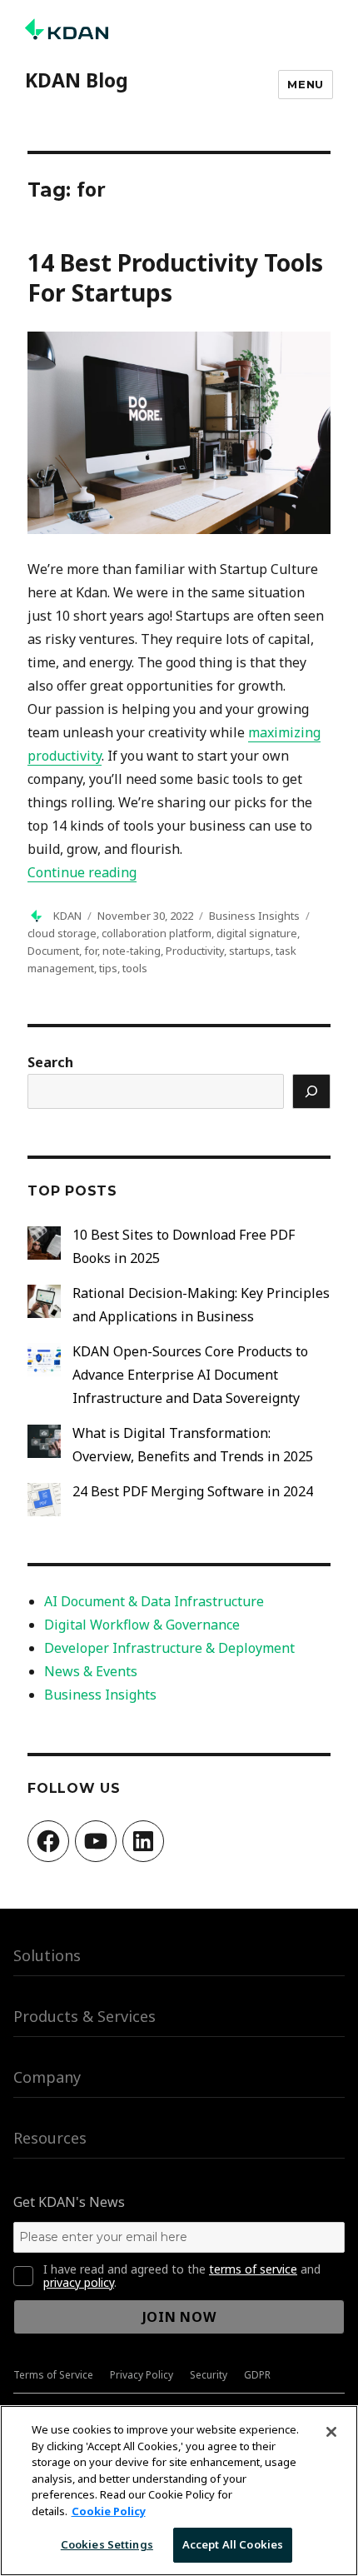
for (91, 951)
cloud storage (62, 933)
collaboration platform (157, 933)
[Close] (331, 2432)
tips (108, 968)
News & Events (91, 1671)
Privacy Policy (142, 2375)
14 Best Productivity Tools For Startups (175, 277)
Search (50, 1062)
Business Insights (254, 916)
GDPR (257, 2375)
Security (209, 2375)
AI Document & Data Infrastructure (154, 1601)
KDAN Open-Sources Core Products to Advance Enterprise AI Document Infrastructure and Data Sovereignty (190, 1375)
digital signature (257, 933)
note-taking (132, 951)
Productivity (195, 951)
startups (250, 951)
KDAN (67, 916)
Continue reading (82, 872)
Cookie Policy (109, 2511)
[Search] (311, 1091)
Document (53, 951)
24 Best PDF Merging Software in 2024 (193, 1491)
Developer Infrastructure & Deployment (169, 1648)
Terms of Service (53, 2375)
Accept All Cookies (233, 2544)
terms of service (253, 2269)
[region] (179, 2491)
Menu (305, 84)
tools (135, 968)
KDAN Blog (77, 80)
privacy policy (79, 2282)
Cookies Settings (107, 2544)
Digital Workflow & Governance (142, 1625)
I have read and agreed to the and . (182, 2276)
